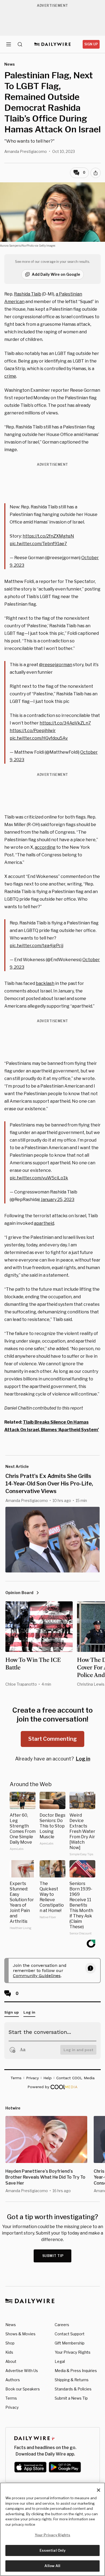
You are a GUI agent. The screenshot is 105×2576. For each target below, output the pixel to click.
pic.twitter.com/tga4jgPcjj (36, 946)
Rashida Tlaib (28, 294)
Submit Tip (53, 2256)
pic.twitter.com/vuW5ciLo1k (39, 1178)
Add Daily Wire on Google (56, 274)
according (45, 847)
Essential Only (53, 2550)
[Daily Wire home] (53, 44)
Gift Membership (70, 2343)
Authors (13, 2380)
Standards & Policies (73, 2389)
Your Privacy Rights (73, 2352)
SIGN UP (91, 44)
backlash (45, 983)
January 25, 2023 (57, 1200)
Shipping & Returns (72, 2380)
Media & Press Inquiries (76, 2371)
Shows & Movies (20, 2334)
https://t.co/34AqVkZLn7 (65, 723)
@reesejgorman (56, 665)
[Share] (96, 173)
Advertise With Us (22, 2371)
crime (10, 376)
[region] (52, 2529)
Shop (10, 2343)
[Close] (99, 2490)
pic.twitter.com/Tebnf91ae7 (38, 544)
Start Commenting (52, 1739)
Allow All (52, 2566)
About (11, 2361)
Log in (83, 1759)
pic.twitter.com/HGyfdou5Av (39, 738)
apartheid (44, 1223)
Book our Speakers (23, 2389)
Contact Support (70, 2334)
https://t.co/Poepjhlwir (33, 731)
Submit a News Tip (71, 2398)
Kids (9, 2352)
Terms (11, 2398)
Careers (62, 2325)
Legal (60, 2361)
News (11, 2325)
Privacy (12, 2407)
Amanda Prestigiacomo (26, 151)
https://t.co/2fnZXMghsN (48, 536)
